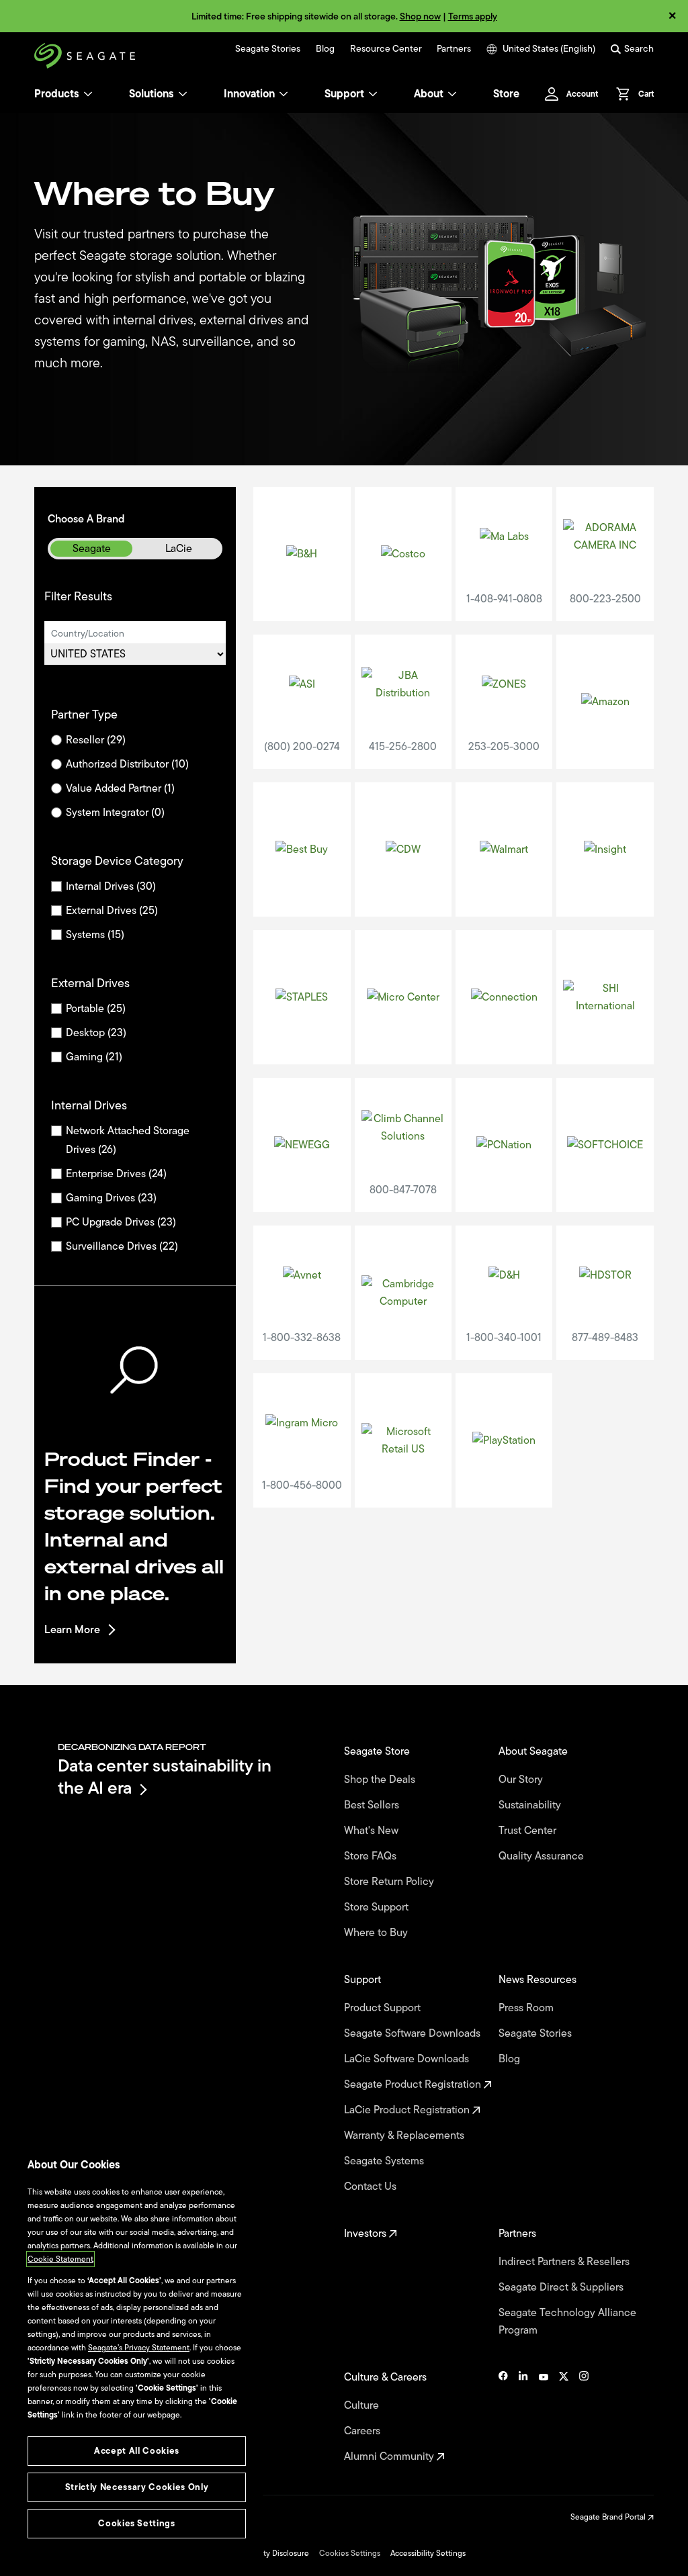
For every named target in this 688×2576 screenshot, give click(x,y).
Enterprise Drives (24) (116, 1174)
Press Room (527, 2008)
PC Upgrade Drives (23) (121, 1222)
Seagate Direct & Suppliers (562, 2287)
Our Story (522, 1780)
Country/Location (88, 634)
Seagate (92, 549)
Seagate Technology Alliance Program (567, 2321)
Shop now (420, 16)
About (429, 94)
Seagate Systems (385, 2161)
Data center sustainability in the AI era (165, 1777)
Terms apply (473, 16)
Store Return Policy (390, 1882)
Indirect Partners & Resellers (565, 2262)
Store (506, 94)
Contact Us (372, 2187)
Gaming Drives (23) (111, 1198)
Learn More (72, 1630)
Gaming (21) (94, 1057)
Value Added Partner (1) (120, 788)
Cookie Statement (60, 2259)
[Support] (373, 94)
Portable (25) (96, 1009)
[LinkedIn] (523, 2417)
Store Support (378, 1907)
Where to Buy (377, 1933)
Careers (363, 2431)
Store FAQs (372, 1856)
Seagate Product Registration (414, 2084)
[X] (564, 2417)
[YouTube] (544, 2417)
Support (344, 94)
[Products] (88, 94)
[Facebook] (503, 2417)
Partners (454, 49)
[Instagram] (584, 2417)
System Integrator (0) (115, 813)
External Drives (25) (112, 911)
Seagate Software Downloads (414, 2033)
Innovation (249, 94)
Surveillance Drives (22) (122, 1246)
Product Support (384, 2008)
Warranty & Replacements (405, 2135)
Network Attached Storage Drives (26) (128, 1140)
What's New (373, 1831)
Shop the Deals (382, 1780)
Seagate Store (378, 1751)
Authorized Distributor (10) (127, 764)
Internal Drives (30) (111, 886)
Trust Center (529, 1831)
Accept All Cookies (137, 2451)
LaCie (179, 549)
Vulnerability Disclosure (267, 2553)
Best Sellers (373, 1805)
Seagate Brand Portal (609, 2517)
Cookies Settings (350, 2553)
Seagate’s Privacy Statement (139, 2348)
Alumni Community (390, 2456)
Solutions (152, 94)
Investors (367, 2234)
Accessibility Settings (428, 2553)
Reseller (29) (96, 740)
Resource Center (386, 49)
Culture (363, 2405)
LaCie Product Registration (408, 2110)
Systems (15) (95, 935)
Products (57, 94)
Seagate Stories (268, 49)
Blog (325, 49)
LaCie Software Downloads (408, 2059)
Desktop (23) (96, 1033)
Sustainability (531, 1805)
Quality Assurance (543, 1856)
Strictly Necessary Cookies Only (137, 2487)
